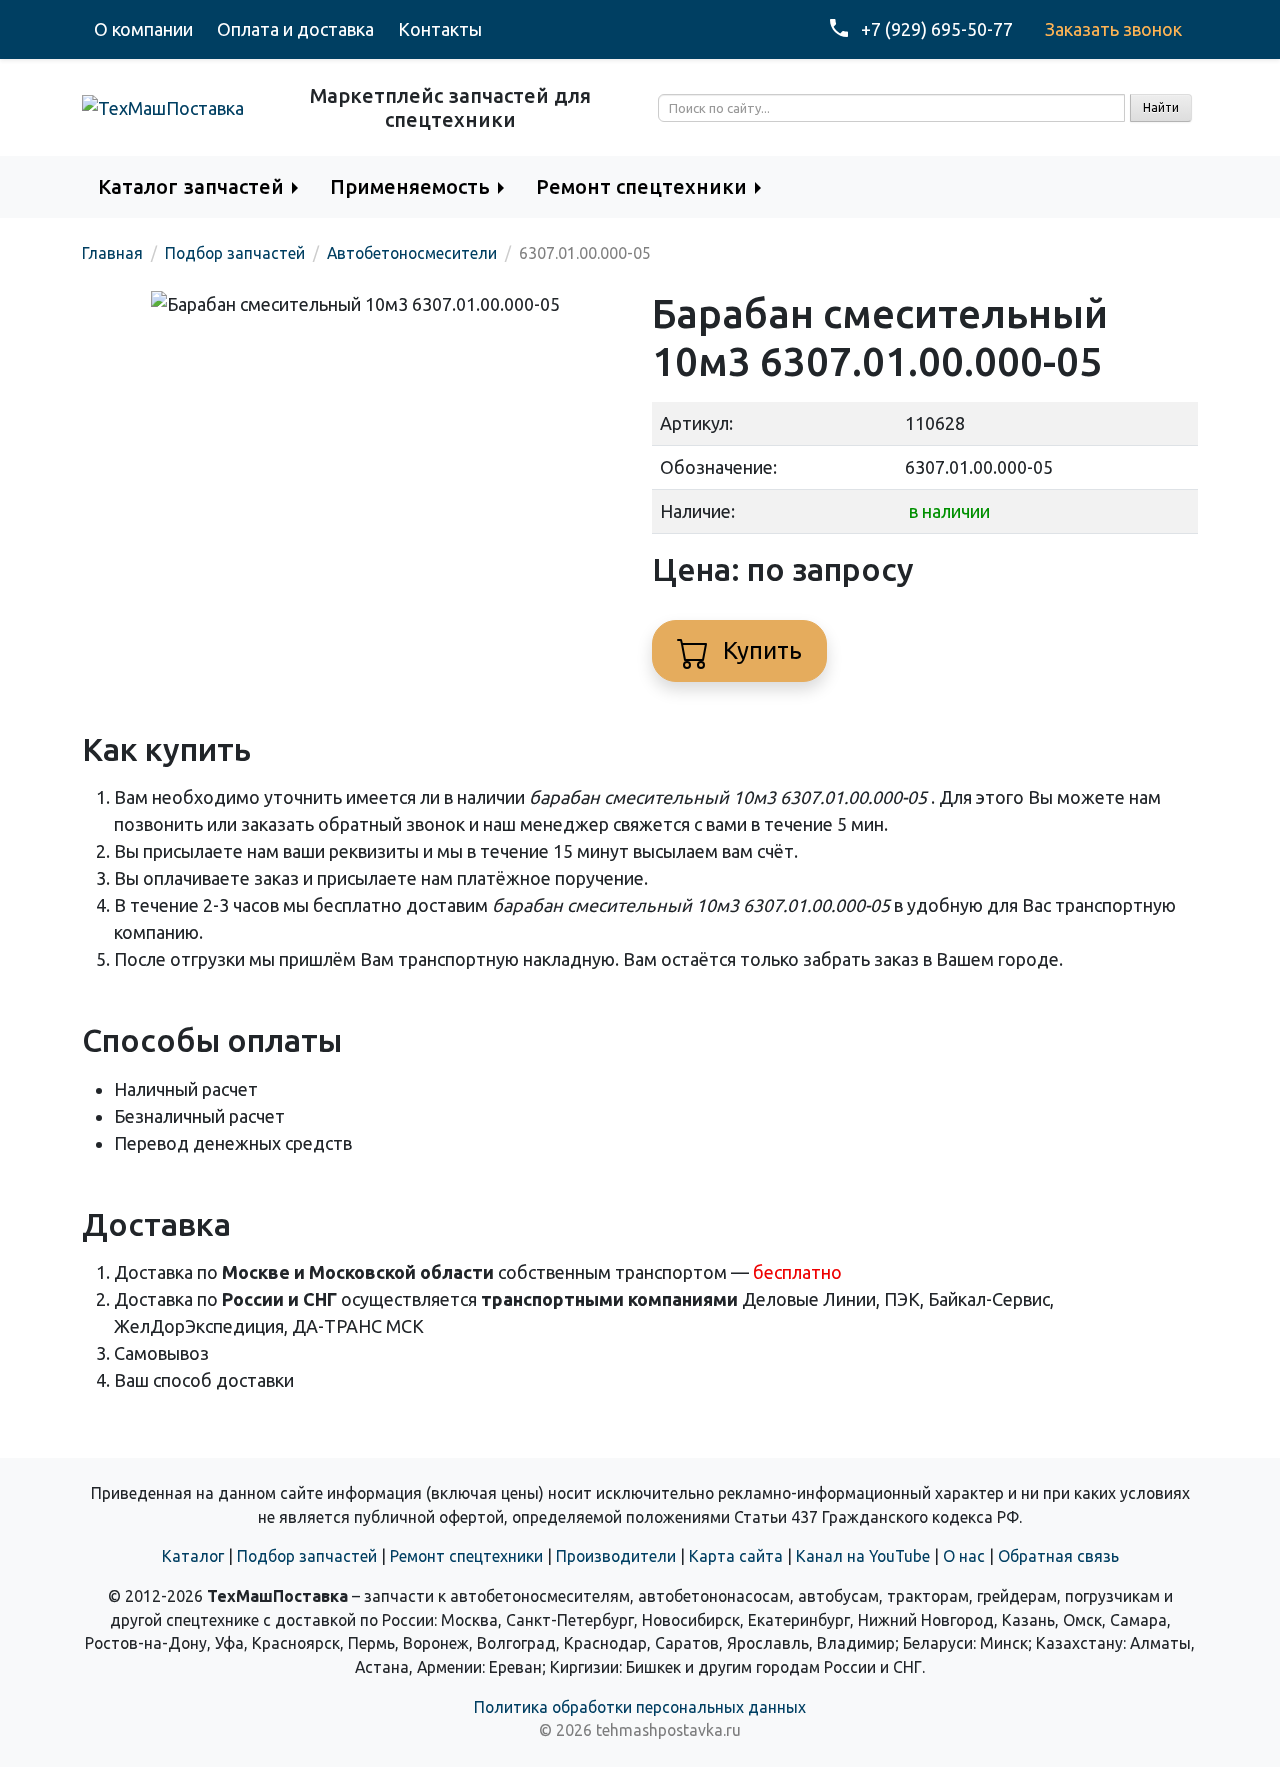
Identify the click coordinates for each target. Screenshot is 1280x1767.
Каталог (193, 1556)
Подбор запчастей (307, 1556)
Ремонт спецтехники (466, 1556)
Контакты (440, 29)
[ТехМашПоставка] (163, 107)
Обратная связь (1058, 1556)
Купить (759, 650)
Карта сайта (736, 1556)
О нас (964, 1556)
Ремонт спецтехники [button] (641, 186)
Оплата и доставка (295, 29)
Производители (616, 1556)
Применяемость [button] (410, 186)
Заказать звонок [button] (1113, 29)
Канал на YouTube (863, 1556)
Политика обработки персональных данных (640, 1707)
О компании (143, 29)
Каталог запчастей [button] (191, 186)
